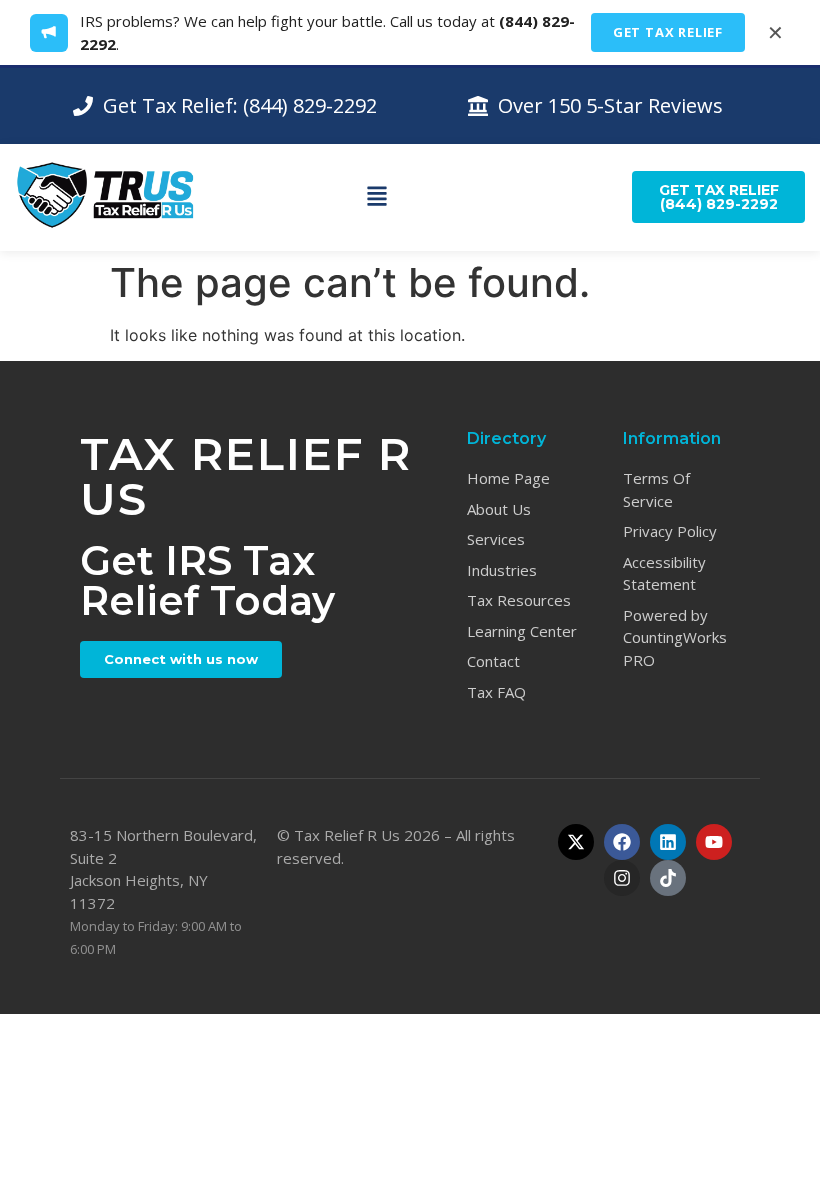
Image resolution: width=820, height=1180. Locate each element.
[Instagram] (622, 878)
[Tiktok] (668, 878)
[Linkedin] (668, 842)
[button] (377, 197)
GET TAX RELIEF (668, 32)
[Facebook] (622, 842)
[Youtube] (714, 842)
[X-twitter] (576, 842)
